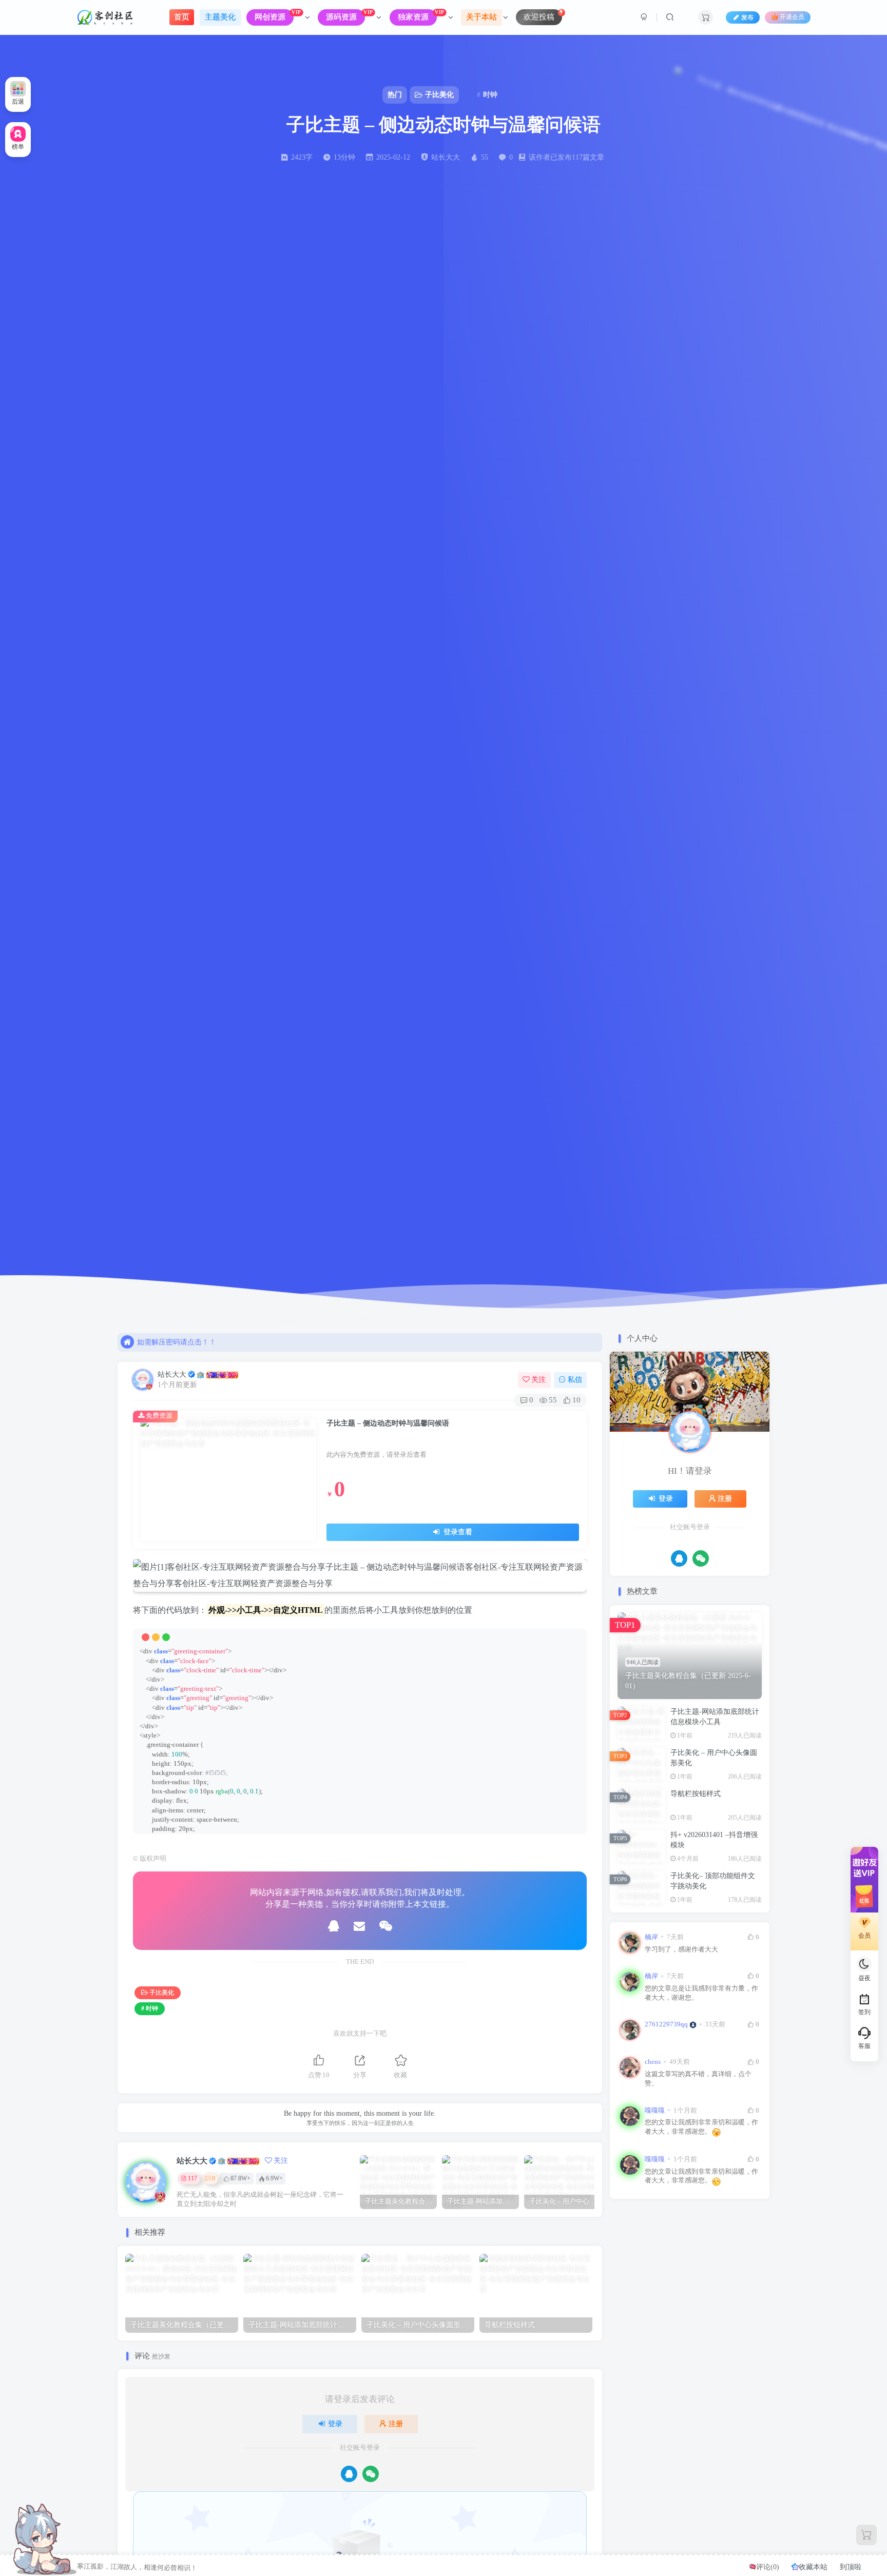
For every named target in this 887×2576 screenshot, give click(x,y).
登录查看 (457, 1532)
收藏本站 (814, 2567)
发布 (747, 17)
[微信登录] (371, 2474)
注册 (396, 2424)
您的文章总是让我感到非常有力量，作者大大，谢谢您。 (701, 1993)
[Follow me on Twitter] (359, 1926)
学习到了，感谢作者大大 (681, 1949)
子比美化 (162, 1993)
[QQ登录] (349, 2474)
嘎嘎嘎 (655, 2111)
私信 (575, 1380)
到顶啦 (851, 2567)
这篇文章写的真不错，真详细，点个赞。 (698, 2079)
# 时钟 (150, 2008)
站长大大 (172, 1374)
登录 (335, 2424)
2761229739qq (666, 2024)
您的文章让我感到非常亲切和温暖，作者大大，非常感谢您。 (701, 2128)
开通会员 (792, 17)
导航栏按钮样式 (696, 1794)
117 (192, 2178)
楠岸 (651, 1937)
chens (653, 2062)
